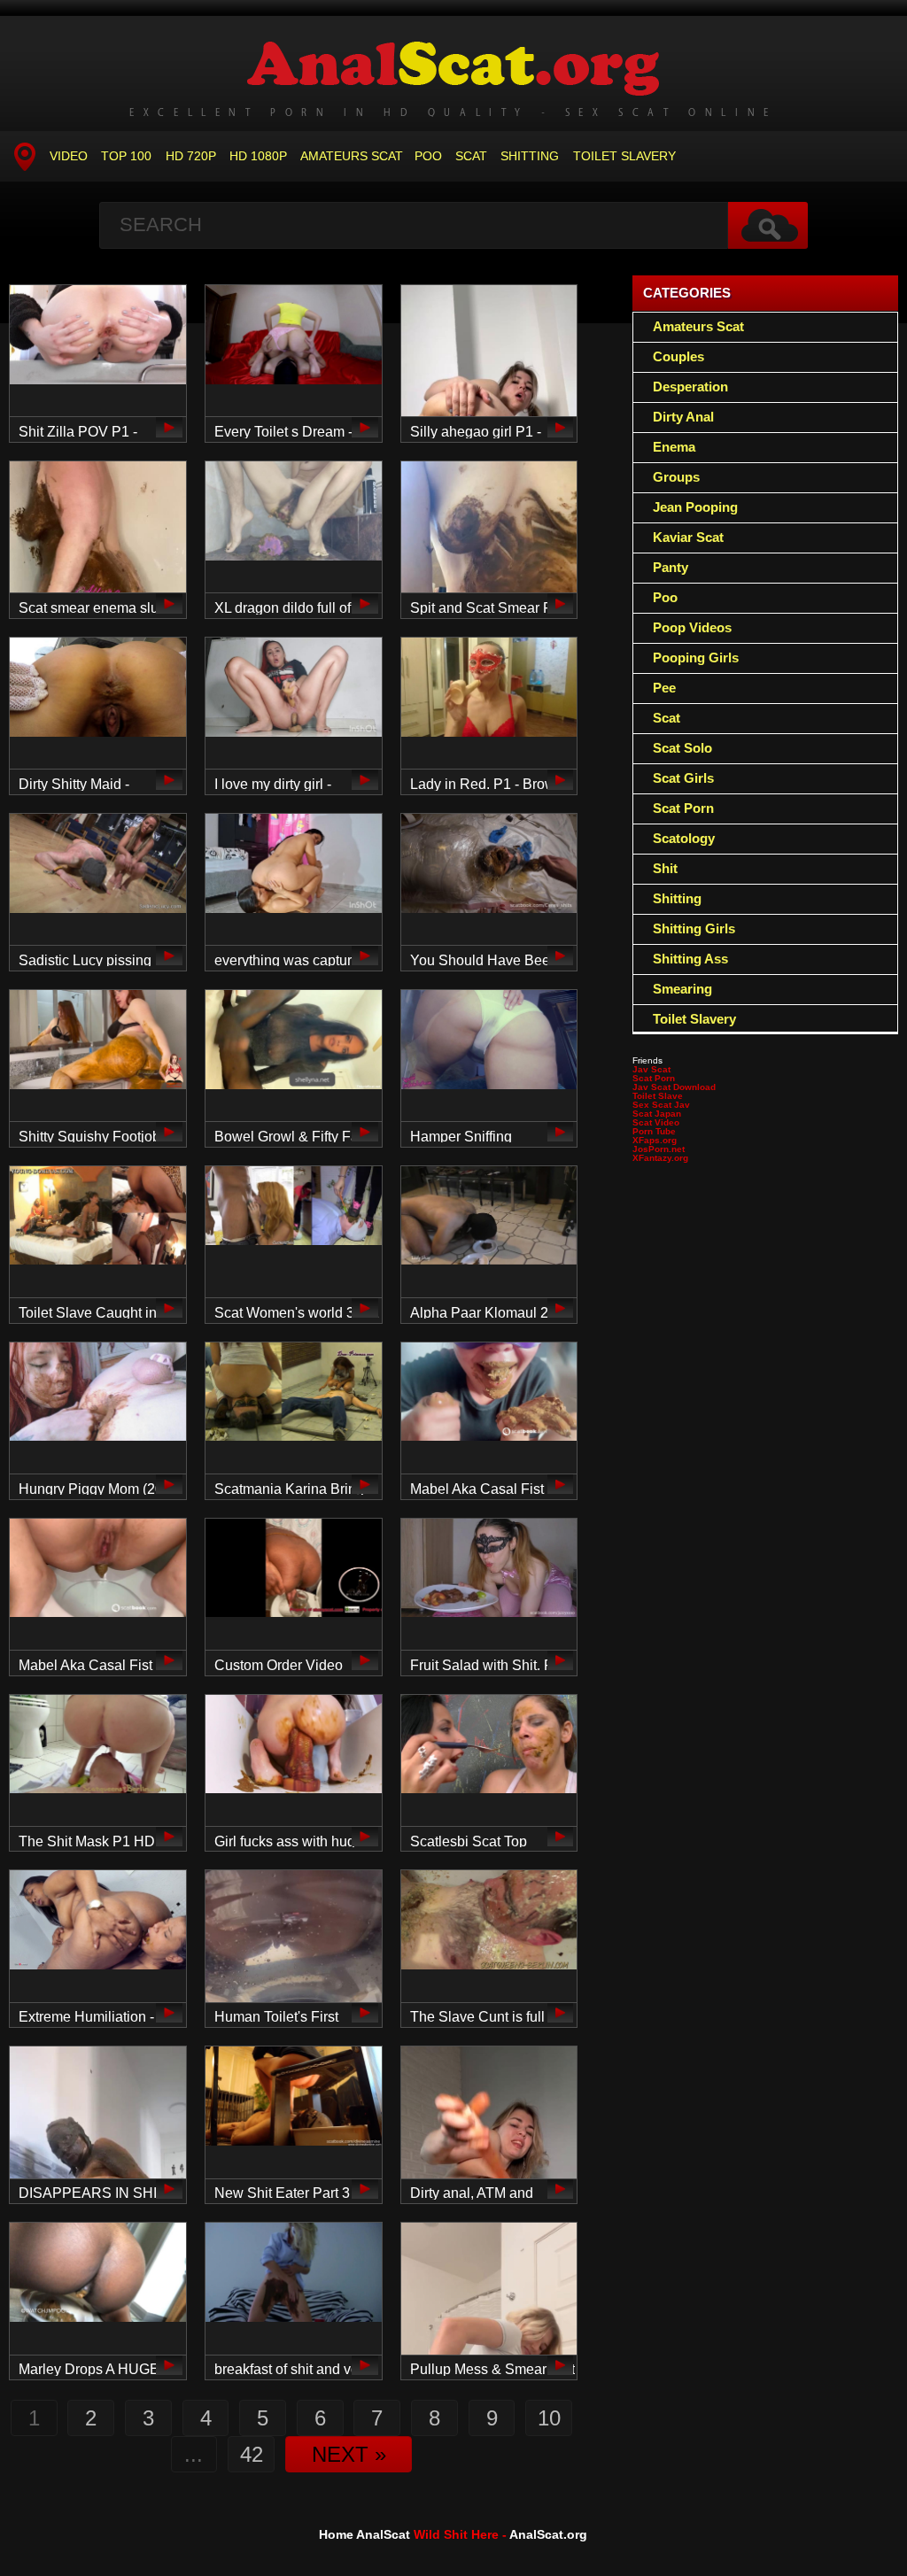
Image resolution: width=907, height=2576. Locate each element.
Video (69, 156)
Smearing (682, 989)
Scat (471, 156)
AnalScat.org (548, 2534)
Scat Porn (683, 808)
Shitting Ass (690, 959)
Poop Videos (692, 627)
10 (549, 2418)
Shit (665, 868)
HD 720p (191, 156)
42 (252, 2454)
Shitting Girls (694, 928)
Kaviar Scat (688, 537)
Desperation (690, 387)
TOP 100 (126, 156)
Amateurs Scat (352, 156)
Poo (428, 156)
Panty (671, 567)
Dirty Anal (683, 417)
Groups (676, 477)
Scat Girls (683, 778)
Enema (674, 447)
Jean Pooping (695, 507)
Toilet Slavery (624, 156)
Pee (664, 688)
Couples (678, 356)
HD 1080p (258, 156)
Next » (349, 2454)
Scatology (684, 838)
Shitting (530, 156)
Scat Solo (682, 748)
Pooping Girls (696, 658)
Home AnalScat (364, 2534)
